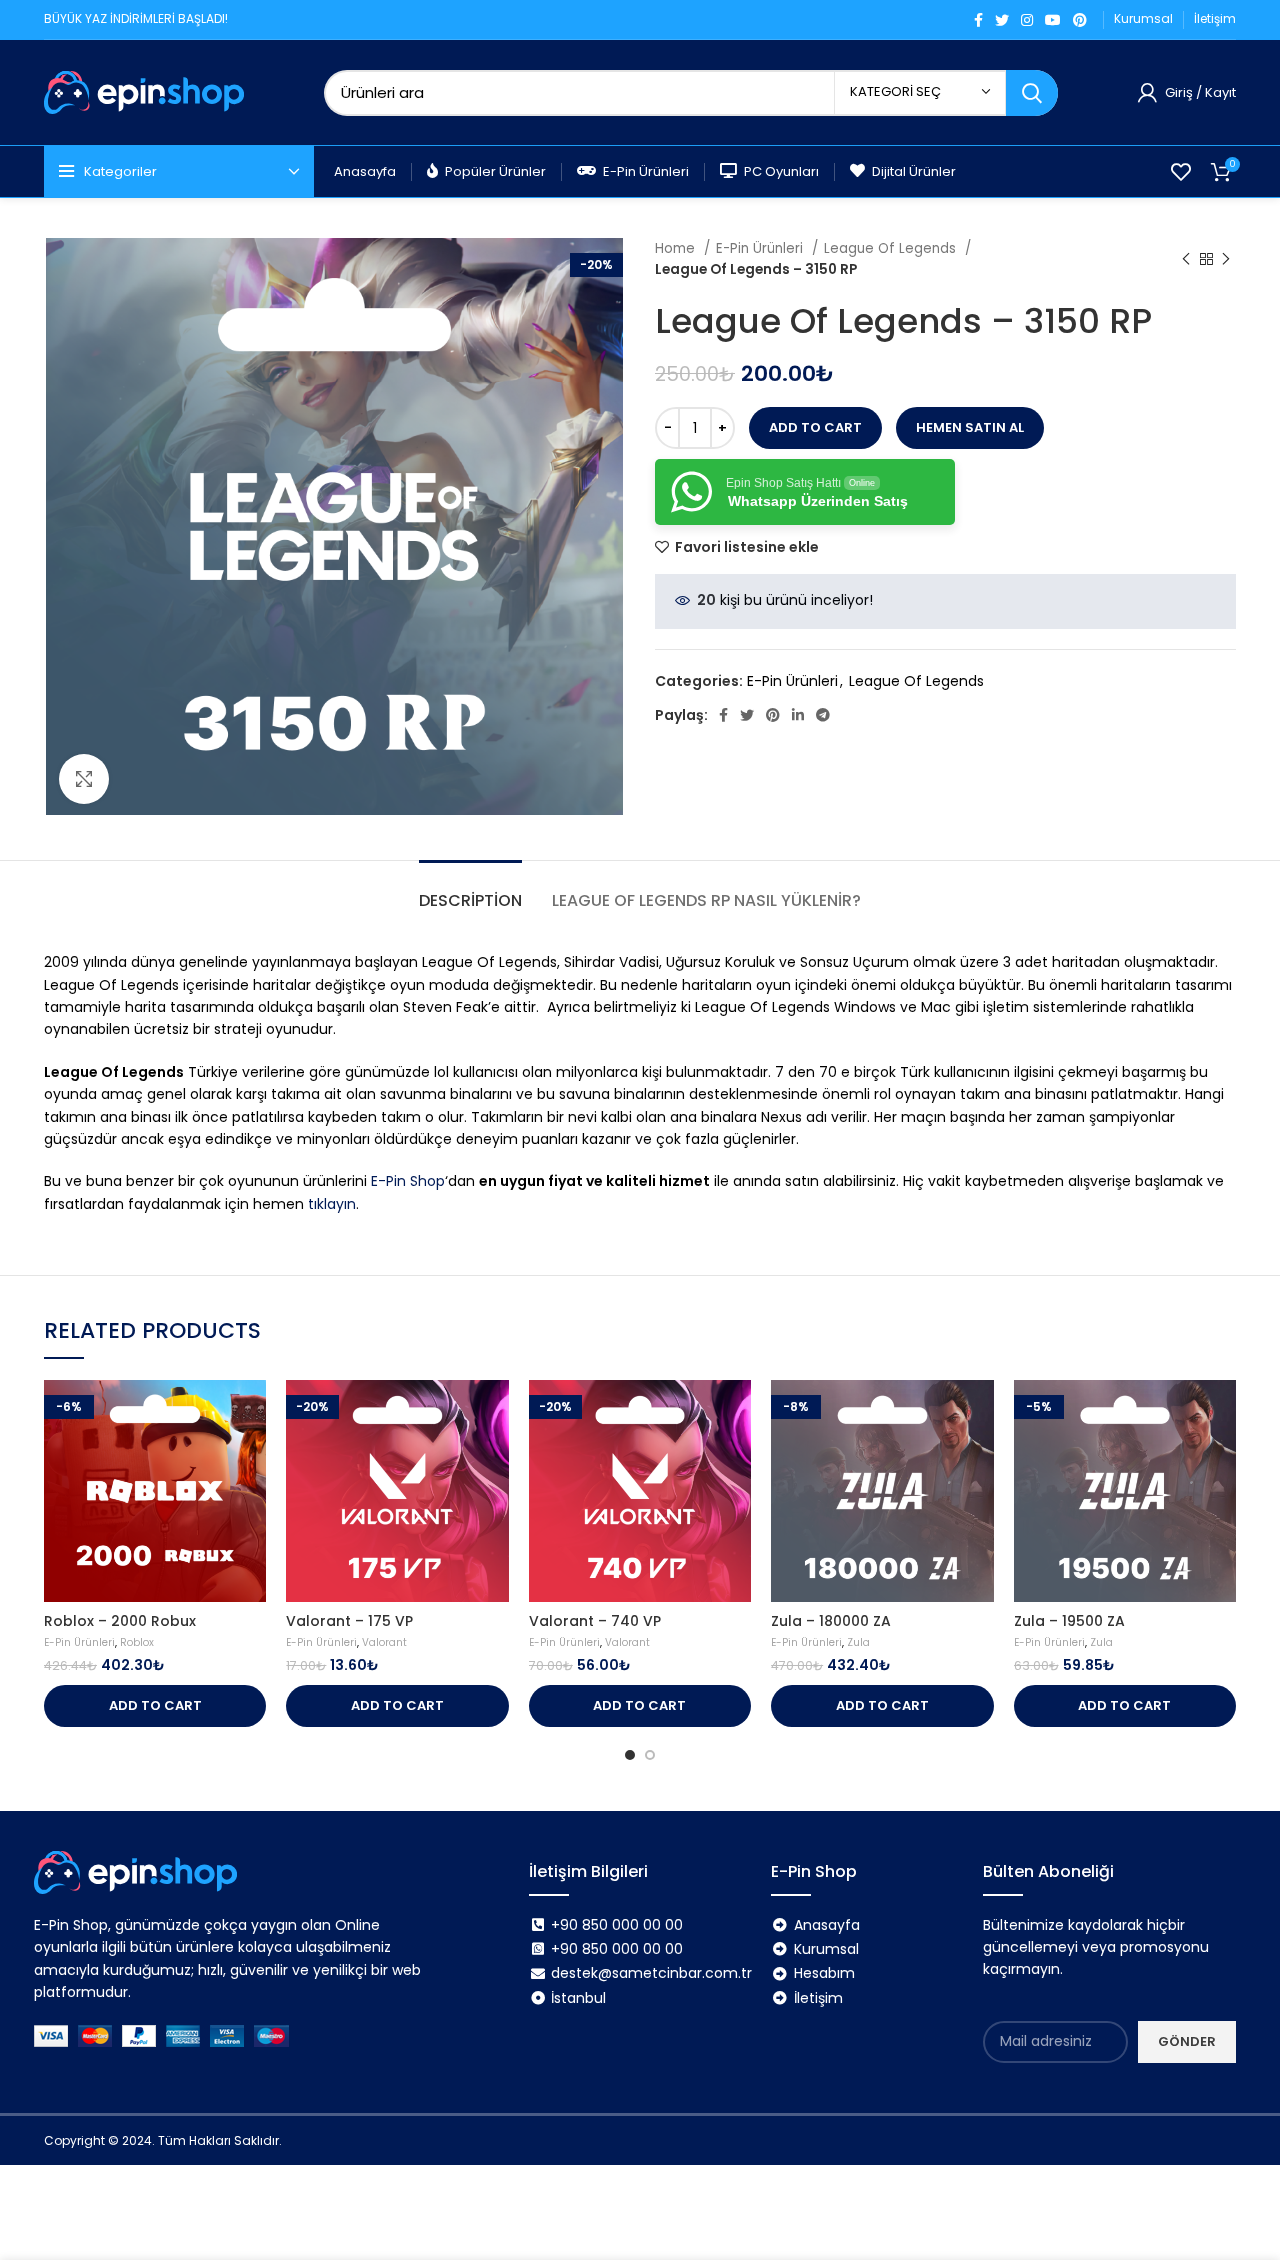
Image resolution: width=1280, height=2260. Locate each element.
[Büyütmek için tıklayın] (84, 779)
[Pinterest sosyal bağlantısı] (1080, 20)
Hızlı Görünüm (251, 1412)
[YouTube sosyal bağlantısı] (1053, 20)
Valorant (384, 1642)
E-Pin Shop (408, 1181)
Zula (858, 1642)
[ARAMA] (1032, 93)
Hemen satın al (970, 427)
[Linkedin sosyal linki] (798, 715)
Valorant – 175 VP (349, 1621)
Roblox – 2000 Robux (120, 1621)
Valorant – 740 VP (595, 1621)
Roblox (137, 1642)
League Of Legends (892, 248)
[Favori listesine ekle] (251, 1457)
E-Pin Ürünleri (761, 248)
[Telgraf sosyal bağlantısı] (823, 715)
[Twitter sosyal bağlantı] (1002, 20)
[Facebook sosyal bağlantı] (978, 20)
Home (677, 248)
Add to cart (815, 427)
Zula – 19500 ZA (1069, 1621)
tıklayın (332, 1204)
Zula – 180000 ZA (831, 1621)
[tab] (470, 890)
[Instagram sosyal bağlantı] (1027, 20)
